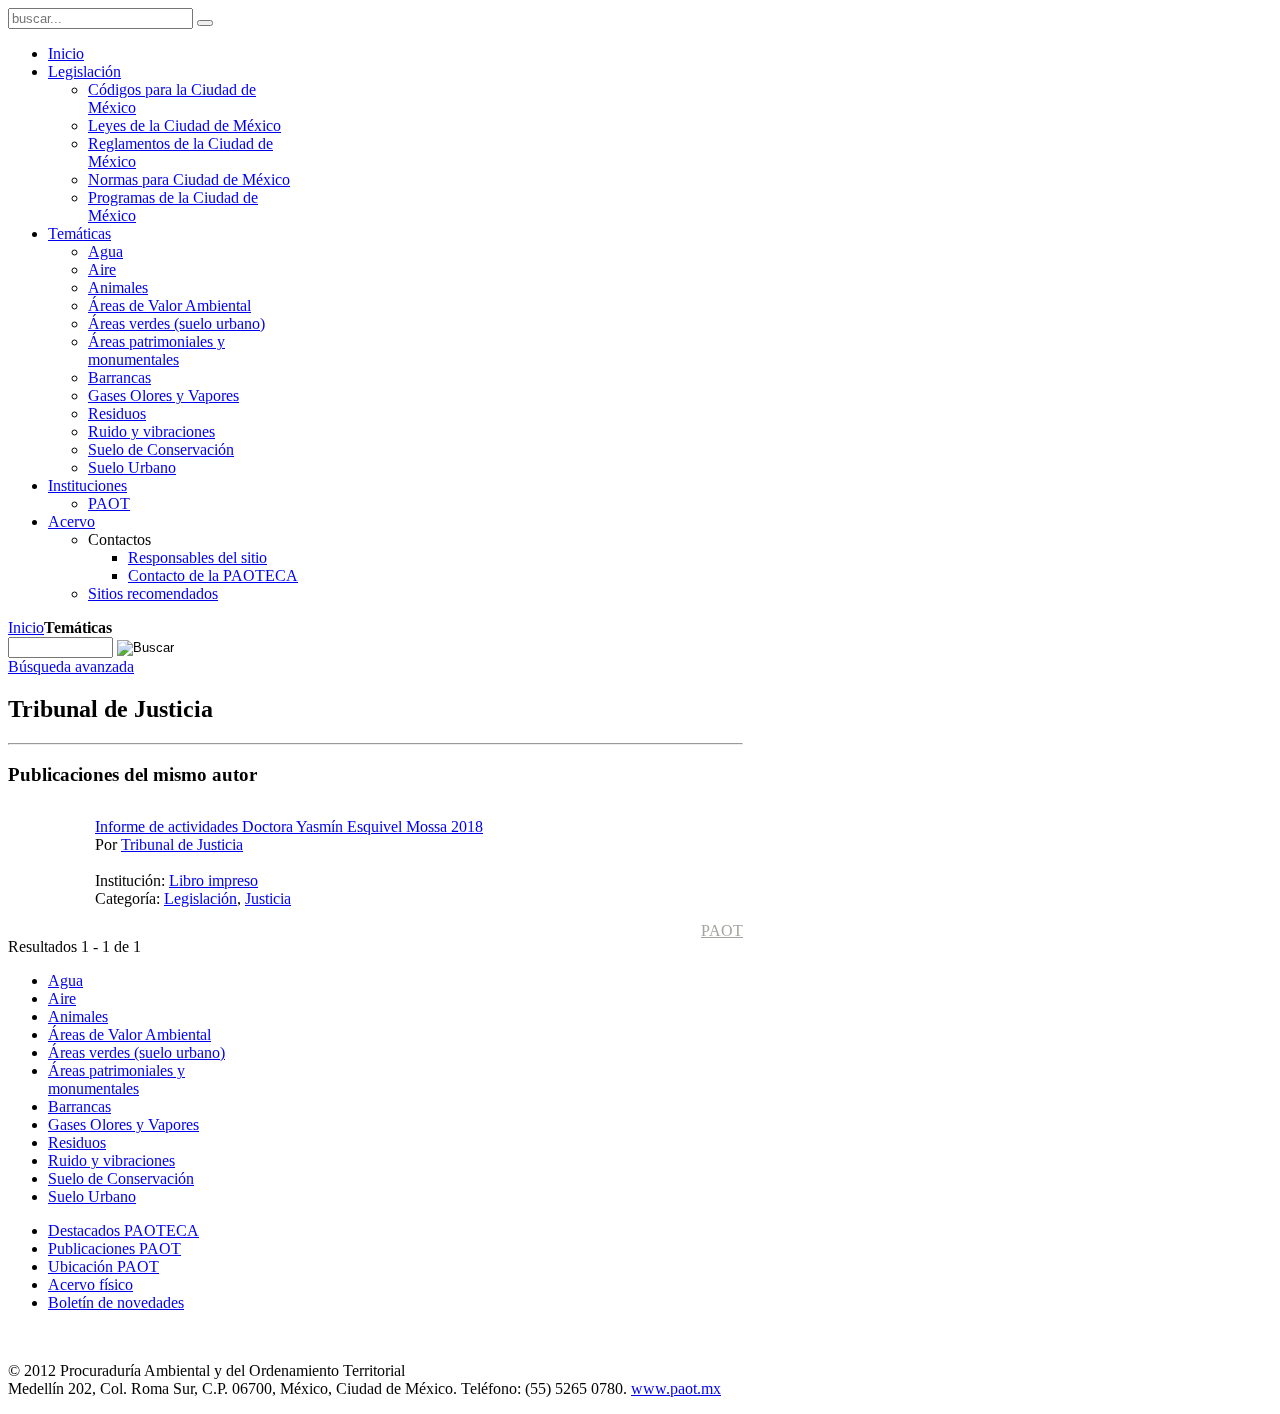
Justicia (268, 898)
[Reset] (205, 23)
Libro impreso (213, 880)
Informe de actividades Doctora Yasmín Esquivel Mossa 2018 (289, 826)
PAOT (722, 930)
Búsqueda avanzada (71, 666)
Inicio (26, 627)
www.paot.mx (676, 1388)
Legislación (200, 898)
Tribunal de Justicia (182, 844)
